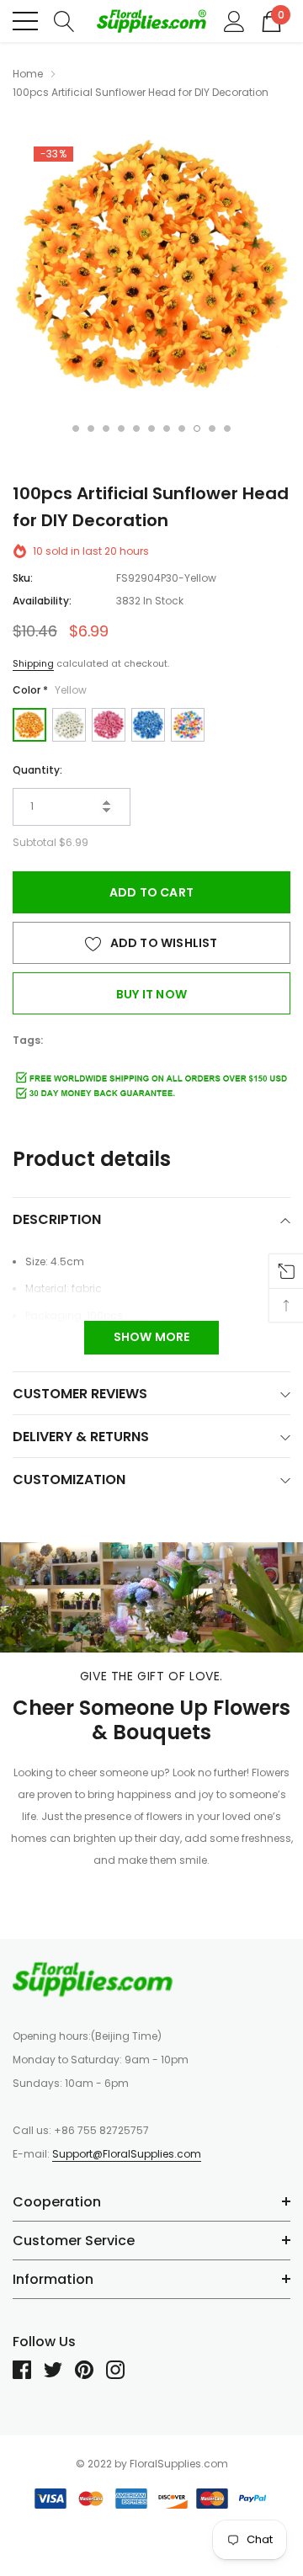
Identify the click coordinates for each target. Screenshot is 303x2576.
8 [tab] (182, 428)
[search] (64, 20)
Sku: (23, 578)
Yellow (29, 725)
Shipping (33, 663)
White (69, 725)
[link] (93, 1979)
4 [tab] (121, 428)
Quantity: (37, 770)
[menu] (25, 21)
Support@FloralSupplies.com (127, 2154)
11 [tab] (227, 428)
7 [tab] (167, 428)
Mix (188, 725)
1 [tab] (76, 428)
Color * (50, 690)
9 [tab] (197, 428)
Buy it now (151, 994)
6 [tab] (151, 428)
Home (28, 74)
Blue (148, 725)
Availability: (42, 601)
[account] (234, 20)
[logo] (151, 21)
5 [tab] (136, 428)
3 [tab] (106, 428)
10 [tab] (212, 428)
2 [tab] (91, 428)
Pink (109, 725)
